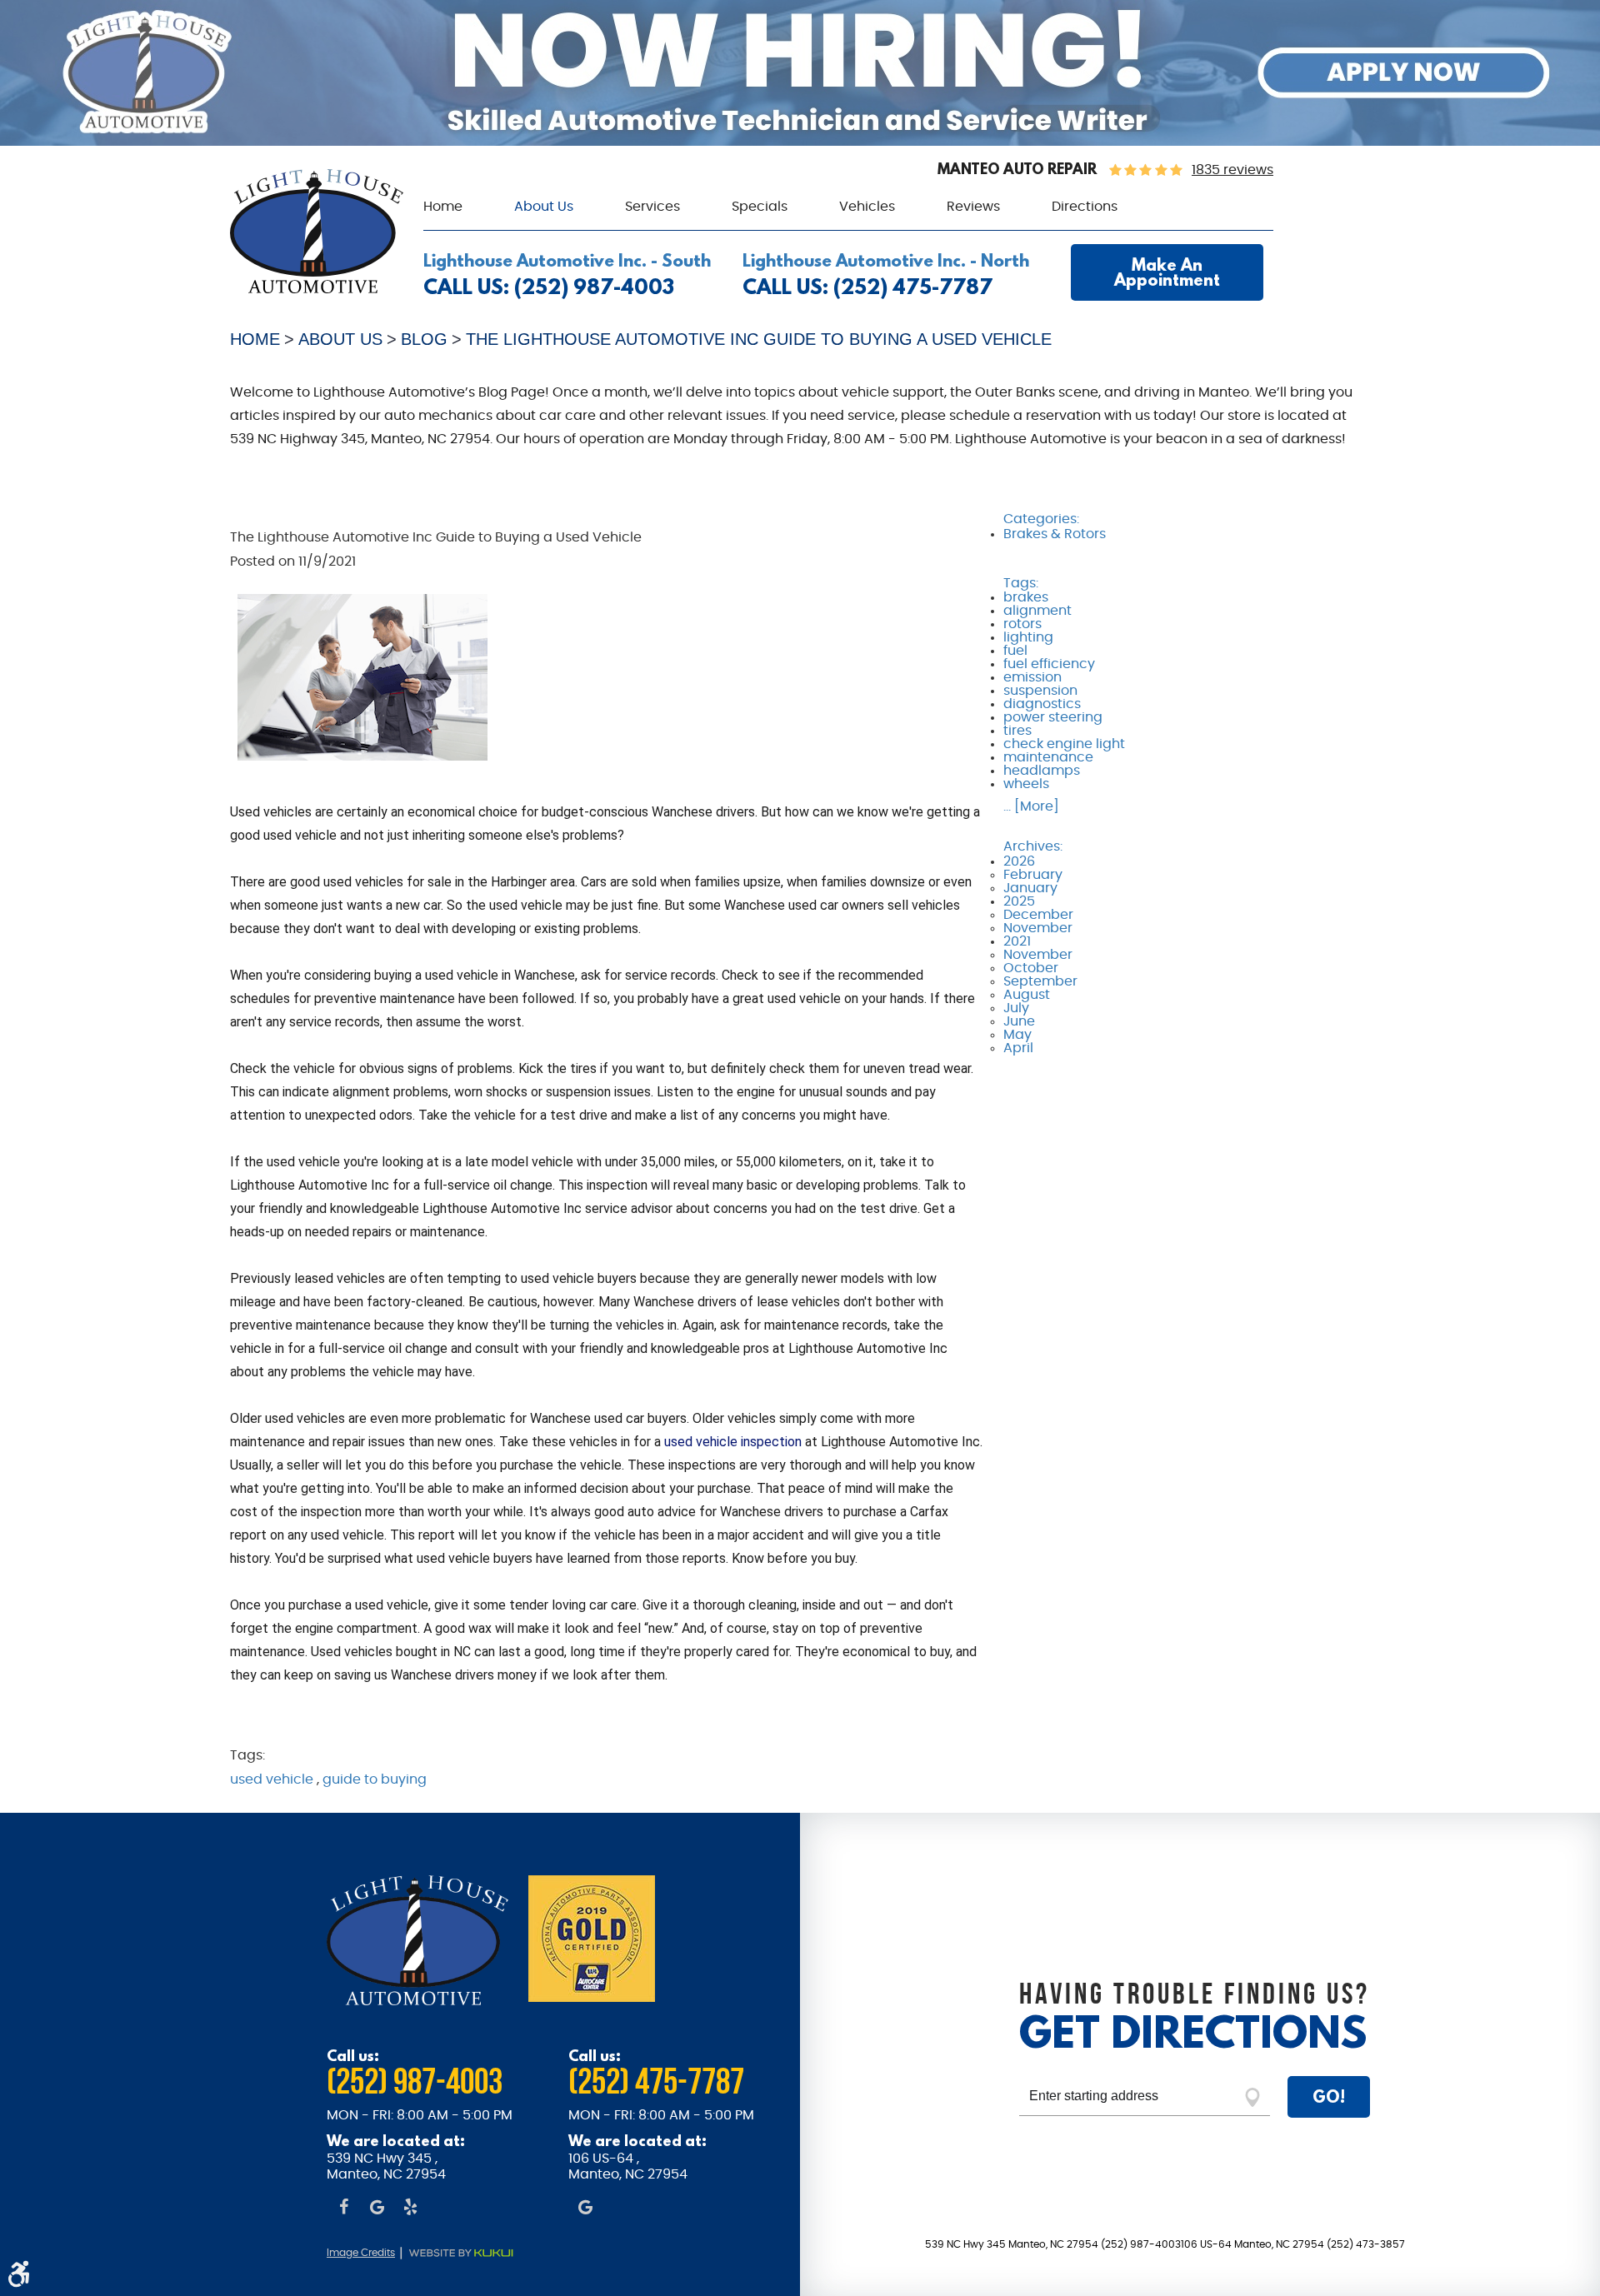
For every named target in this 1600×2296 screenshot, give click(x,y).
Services (652, 207)
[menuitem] (443, 207)
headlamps (1042, 771)
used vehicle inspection (733, 1442)
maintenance (1048, 757)
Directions (1085, 207)
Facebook (343, 2209)
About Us (544, 207)
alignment (1037, 611)
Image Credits (361, 2253)
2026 (1019, 861)
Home (443, 207)
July (1016, 1008)
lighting (1028, 637)
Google (377, 2209)
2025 (1019, 901)
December (1038, 915)
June (1019, 1021)
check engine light (1064, 744)
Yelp (410, 2209)
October (1031, 968)
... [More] (1031, 806)
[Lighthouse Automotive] (317, 289)
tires (1017, 731)
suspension (1040, 691)
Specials (760, 207)
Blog (424, 339)
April (1018, 1048)
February (1033, 875)
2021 (1017, 941)
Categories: (1041, 519)
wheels (1026, 784)
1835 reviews (1232, 170)
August (1027, 995)
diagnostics (1042, 704)
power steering (1053, 717)
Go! (1329, 2096)
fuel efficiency (1049, 664)
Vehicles (867, 207)
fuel (1015, 651)
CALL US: (549, 287)
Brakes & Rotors (1055, 534)
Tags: (1021, 583)
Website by (470, 2254)
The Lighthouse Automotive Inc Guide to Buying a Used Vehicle (759, 339)
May (1017, 1035)
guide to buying (375, 1779)
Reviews (973, 207)
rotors (1022, 624)
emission (1032, 677)
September (1040, 981)
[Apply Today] (800, 142)
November (1038, 928)
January (1030, 888)
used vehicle (272, 1779)
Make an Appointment (1167, 272)
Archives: (1033, 846)
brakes (1026, 597)
